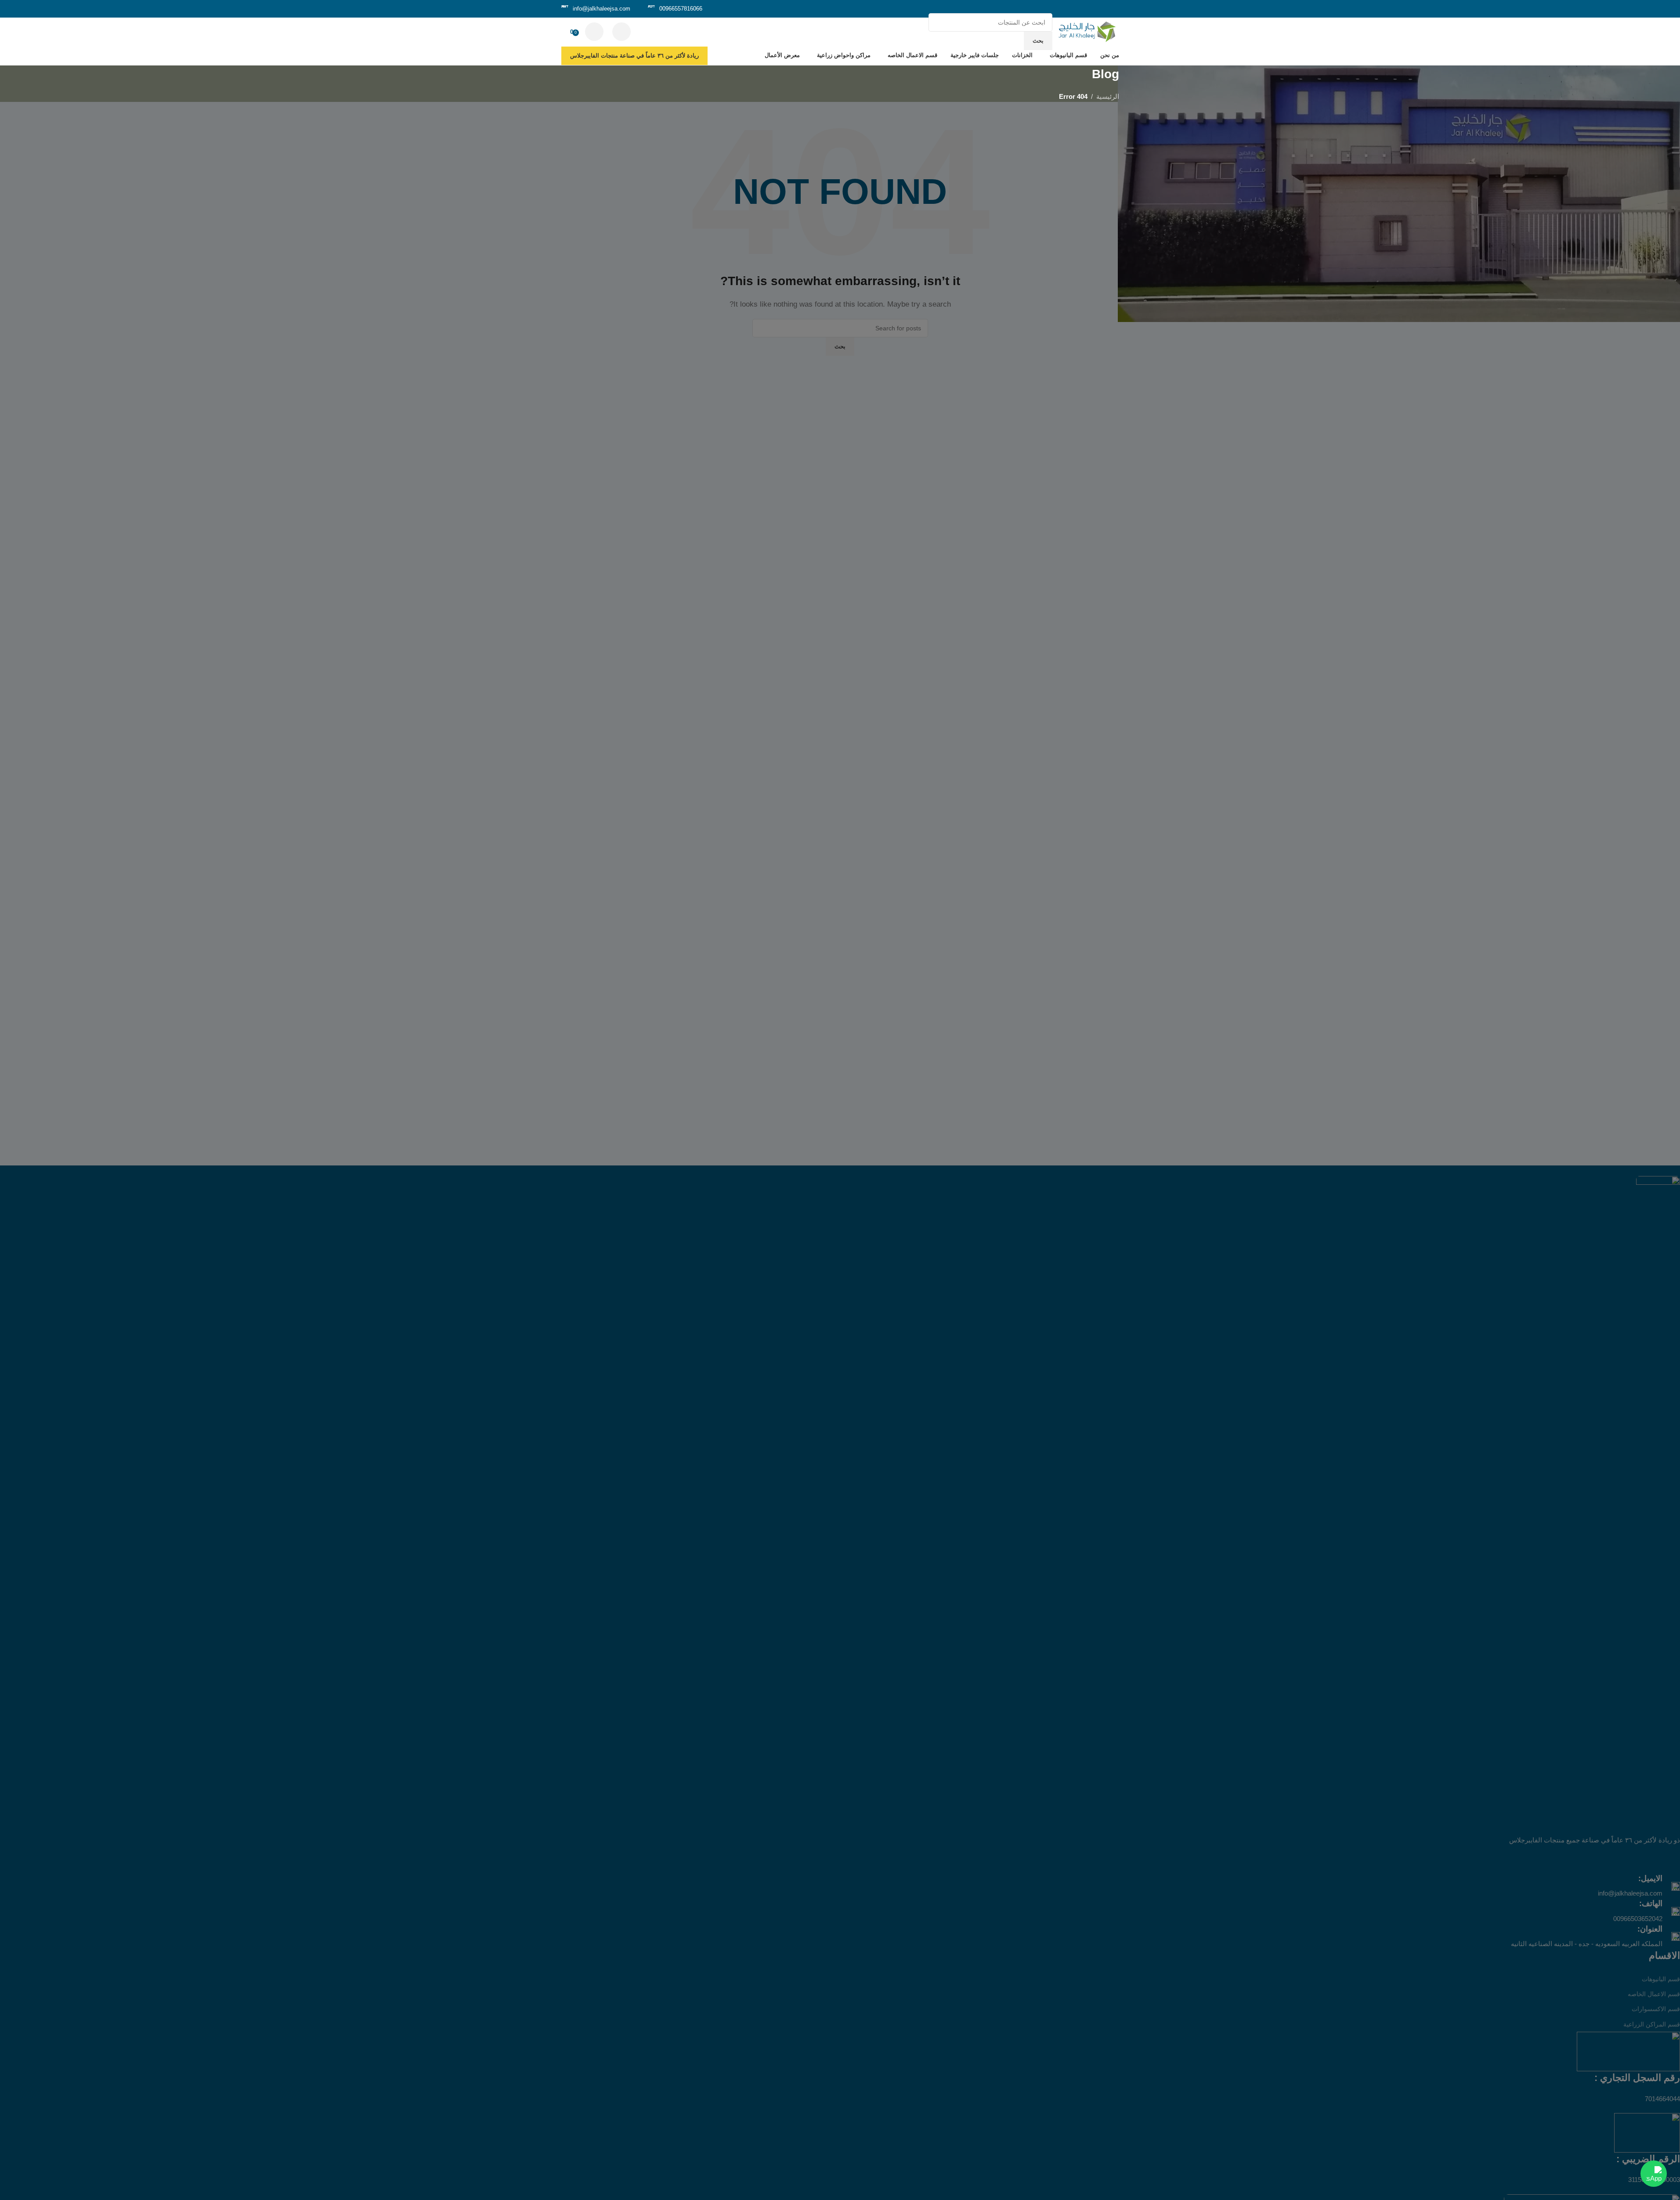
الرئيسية (1108, 96)
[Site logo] (1088, 31)
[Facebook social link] (1113, 9)
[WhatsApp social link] (1080, 9)
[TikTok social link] (1058, 9)
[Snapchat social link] (1069, 9)
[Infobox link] (675, 9)
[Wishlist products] (621, 32)
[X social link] (1102, 9)
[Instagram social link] (1091, 9)
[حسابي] (594, 32)
